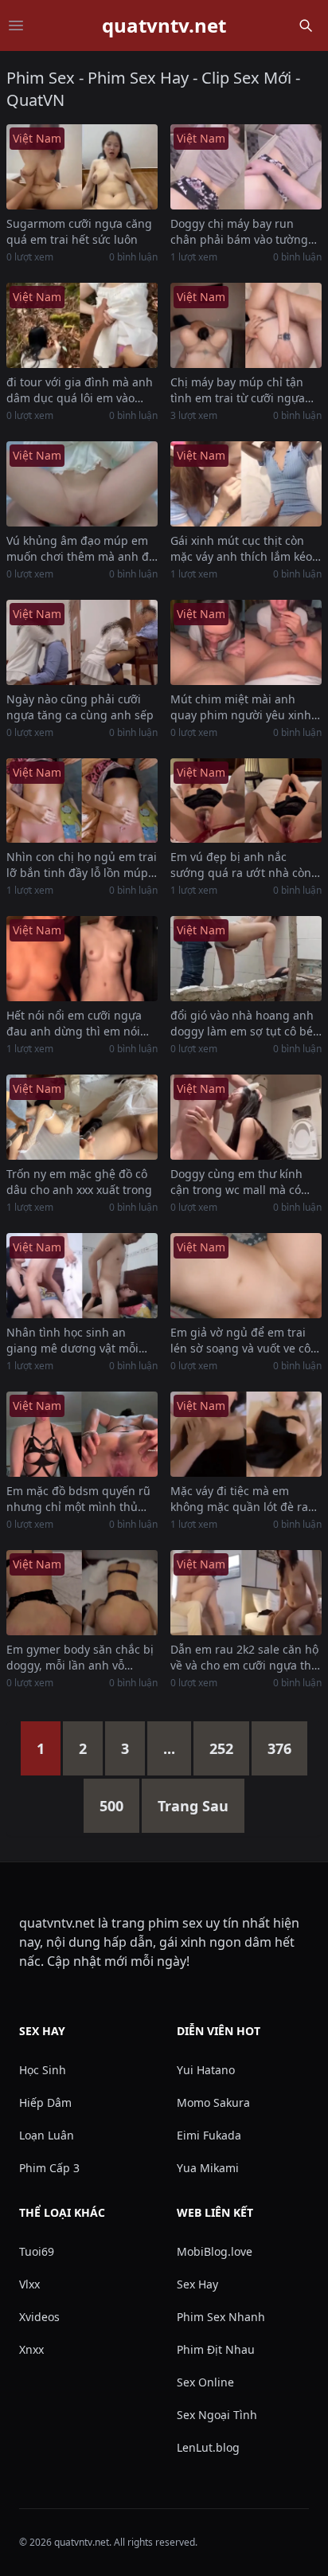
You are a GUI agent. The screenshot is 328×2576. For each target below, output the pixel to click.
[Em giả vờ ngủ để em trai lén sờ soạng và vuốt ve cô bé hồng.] (246, 1276)
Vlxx (29, 2284)
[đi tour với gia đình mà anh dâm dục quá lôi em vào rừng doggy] (82, 325)
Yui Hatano (206, 2070)
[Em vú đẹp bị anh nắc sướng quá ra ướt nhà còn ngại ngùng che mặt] (246, 801)
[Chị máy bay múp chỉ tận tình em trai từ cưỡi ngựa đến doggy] (246, 325)
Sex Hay (197, 2284)
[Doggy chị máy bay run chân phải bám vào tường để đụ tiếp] (246, 167)
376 (279, 1748)
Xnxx (31, 2349)
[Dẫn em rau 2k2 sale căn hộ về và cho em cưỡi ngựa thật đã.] (246, 1593)
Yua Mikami (208, 2168)
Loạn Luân (47, 2135)
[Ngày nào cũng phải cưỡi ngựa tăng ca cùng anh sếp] (82, 642)
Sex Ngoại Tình (217, 2415)
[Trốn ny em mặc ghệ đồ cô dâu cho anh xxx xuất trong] (82, 1117)
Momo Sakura (213, 2102)
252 (221, 1748)
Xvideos (39, 2317)
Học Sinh (43, 2070)
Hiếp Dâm (45, 2102)
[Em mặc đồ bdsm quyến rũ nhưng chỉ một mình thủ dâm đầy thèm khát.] (82, 1434)
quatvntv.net (164, 25)
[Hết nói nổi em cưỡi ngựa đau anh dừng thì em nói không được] (82, 959)
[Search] (306, 25)
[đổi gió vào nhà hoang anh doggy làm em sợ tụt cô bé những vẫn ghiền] (246, 959)
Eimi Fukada (209, 2135)
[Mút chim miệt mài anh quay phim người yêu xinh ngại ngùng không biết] (246, 642)
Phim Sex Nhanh (221, 2317)
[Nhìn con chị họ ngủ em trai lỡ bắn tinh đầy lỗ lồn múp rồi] (82, 801)
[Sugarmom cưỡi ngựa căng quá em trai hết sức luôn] (82, 167)
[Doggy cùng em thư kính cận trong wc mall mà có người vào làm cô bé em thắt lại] (246, 1117)
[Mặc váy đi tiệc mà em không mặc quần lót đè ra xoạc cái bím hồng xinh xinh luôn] (246, 1434)
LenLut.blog (208, 2447)
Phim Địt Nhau (216, 2349)
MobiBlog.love (215, 2251)
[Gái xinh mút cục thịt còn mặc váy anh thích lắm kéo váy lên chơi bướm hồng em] (246, 484)
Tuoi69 (37, 2251)
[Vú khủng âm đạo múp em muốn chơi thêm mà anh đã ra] (82, 484)
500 (111, 1806)
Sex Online (205, 2382)
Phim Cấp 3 (49, 2168)
